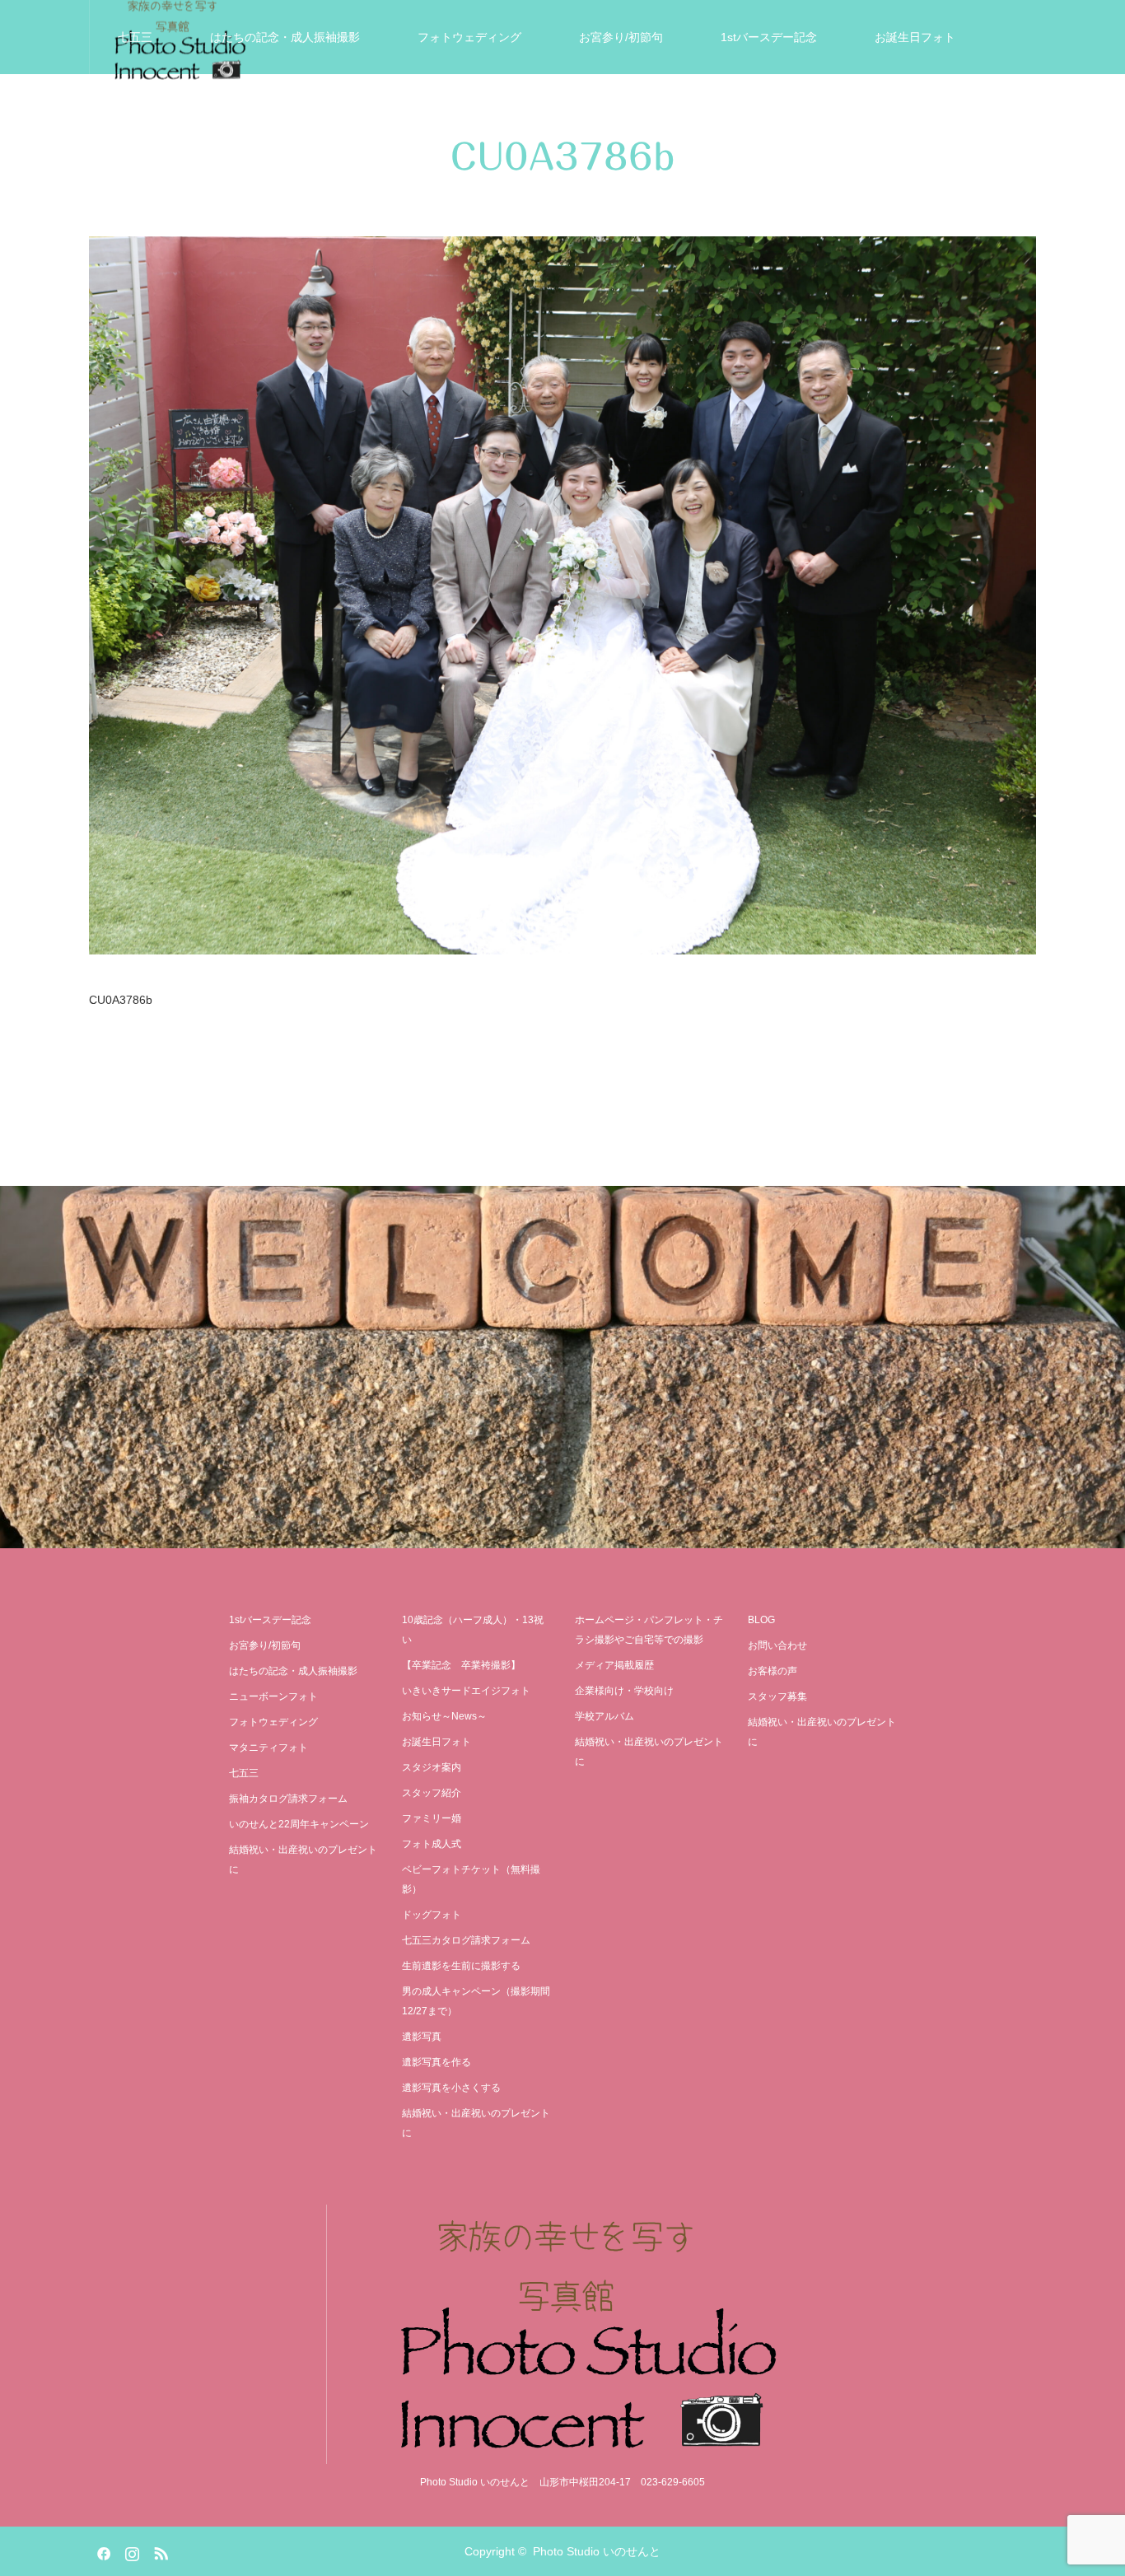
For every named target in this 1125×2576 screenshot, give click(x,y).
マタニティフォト (268, 1748)
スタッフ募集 (777, 1696)
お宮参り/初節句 (621, 37)
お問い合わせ (777, 1645)
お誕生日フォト (915, 37)
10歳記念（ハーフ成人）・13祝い (473, 1630)
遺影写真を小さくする (451, 2088)
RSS (159, 2550)
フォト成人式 (432, 1844)
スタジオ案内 (591, 111)
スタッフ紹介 (432, 1793)
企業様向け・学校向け (624, 1691)
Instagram (130, 2550)
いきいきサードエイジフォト (320, 111)
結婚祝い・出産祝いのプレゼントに (890, 111)
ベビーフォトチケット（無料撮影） (471, 1879)
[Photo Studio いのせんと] (562, 2334)
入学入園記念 (152, 111)
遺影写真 (475, 111)
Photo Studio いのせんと (597, 2551)
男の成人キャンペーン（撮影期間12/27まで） (476, 2001)
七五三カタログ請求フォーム (466, 1940)
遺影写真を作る (436, 2062)
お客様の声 (712, 111)
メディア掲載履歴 (614, 1665)
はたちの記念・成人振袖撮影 (285, 37)
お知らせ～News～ (444, 1716)
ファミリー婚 (432, 1818)
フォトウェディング (469, 37)
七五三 (135, 37)
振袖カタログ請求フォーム (288, 1799)
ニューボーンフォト (273, 1696)
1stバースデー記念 (769, 37)
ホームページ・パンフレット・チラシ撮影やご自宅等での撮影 (649, 1630)
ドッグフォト (432, 1915)
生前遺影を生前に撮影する (461, 1966)
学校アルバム (605, 1716)
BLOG (761, 1620)
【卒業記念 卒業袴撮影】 (461, 1665)
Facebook (101, 2550)
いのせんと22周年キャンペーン (299, 1824)
